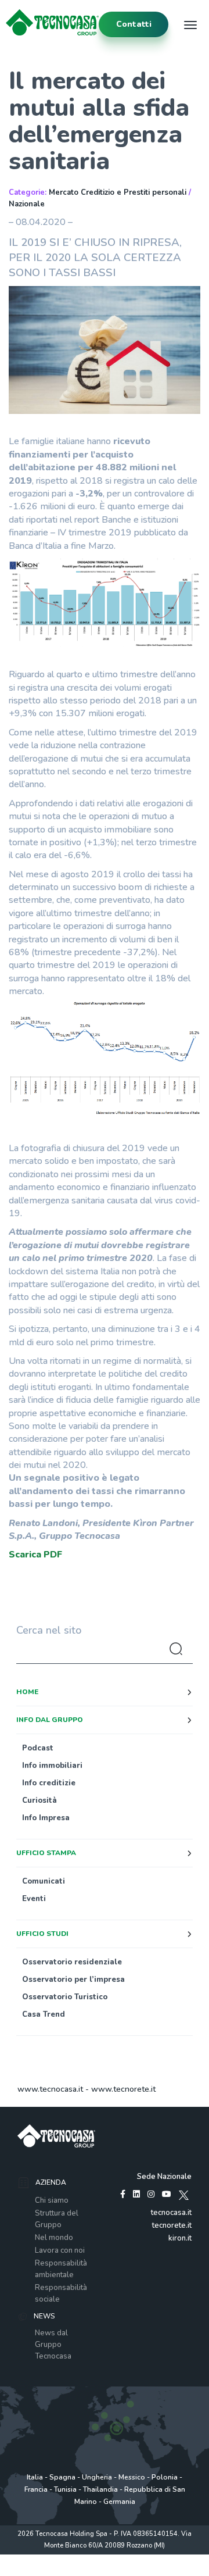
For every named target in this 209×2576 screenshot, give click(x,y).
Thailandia (100, 2489)
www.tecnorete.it (123, 2089)
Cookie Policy (149, 2558)
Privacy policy (57, 2558)
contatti (134, 24)
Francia (36, 2489)
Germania (119, 2502)
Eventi (34, 1899)
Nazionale (27, 204)
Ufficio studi (42, 1934)
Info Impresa (46, 1818)
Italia (35, 2477)
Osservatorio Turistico (65, 1997)
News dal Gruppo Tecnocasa (53, 2345)
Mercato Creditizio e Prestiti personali (118, 192)
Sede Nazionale (164, 2177)
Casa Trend (44, 2014)
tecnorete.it (172, 2225)
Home (27, 1692)
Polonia (165, 2477)
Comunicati (44, 1881)
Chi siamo (52, 2200)
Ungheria (97, 2477)
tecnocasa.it (171, 2213)
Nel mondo (54, 2238)
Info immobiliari (52, 1766)
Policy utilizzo (104, 2558)
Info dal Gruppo (50, 1720)
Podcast (38, 1748)
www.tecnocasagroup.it (105, 2570)
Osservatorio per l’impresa (73, 1980)
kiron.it (180, 2238)
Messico (132, 2477)
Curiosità (39, 1800)
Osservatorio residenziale (72, 1962)
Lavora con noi (60, 2250)
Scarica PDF (35, 1555)
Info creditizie (49, 1783)
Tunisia (65, 2489)
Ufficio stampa (46, 1853)
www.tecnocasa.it (50, 2089)
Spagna (62, 2477)
